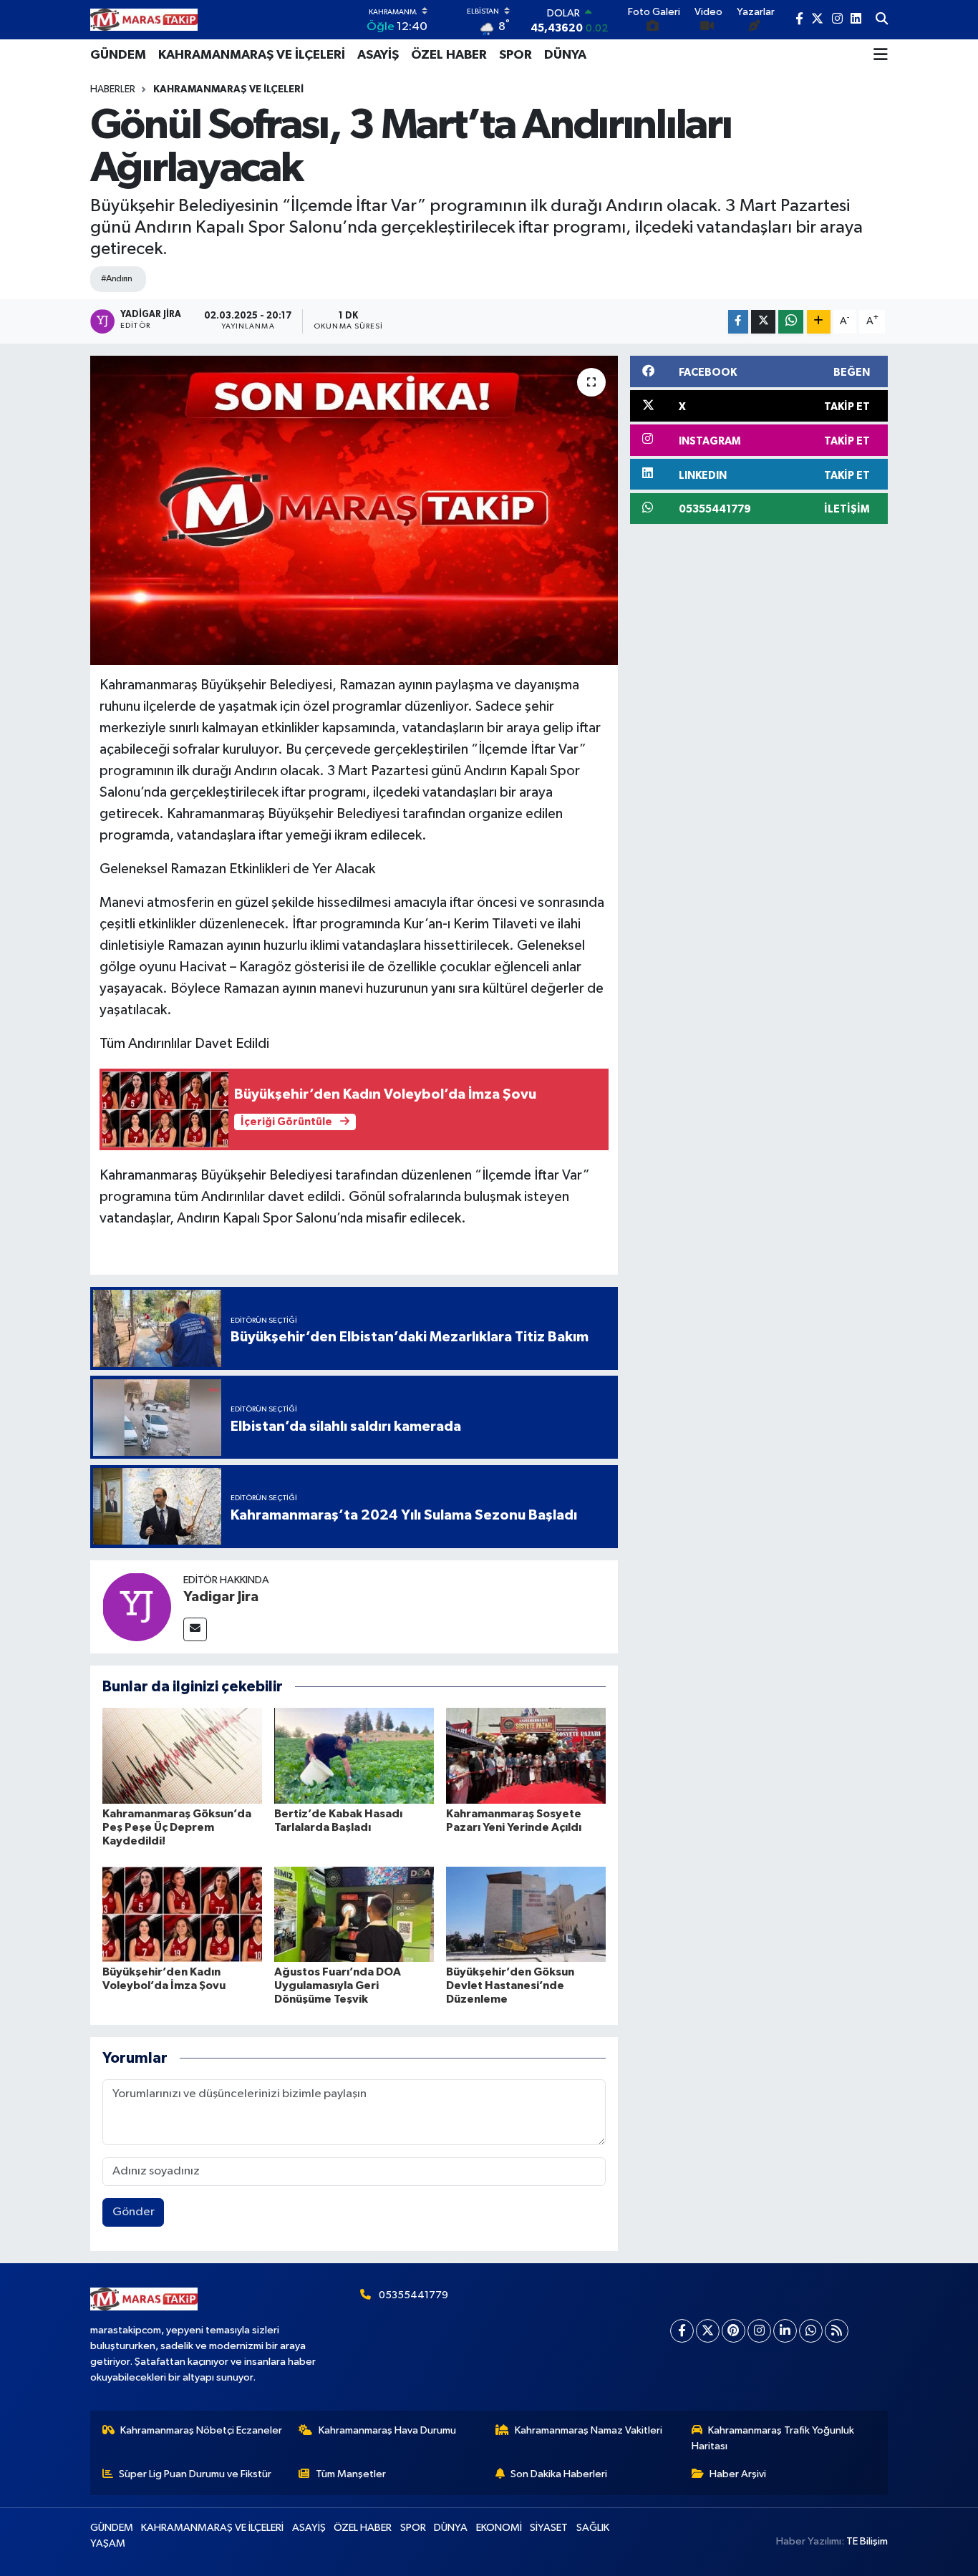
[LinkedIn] (785, 2331)
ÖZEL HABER (449, 55)
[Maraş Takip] (144, 20)
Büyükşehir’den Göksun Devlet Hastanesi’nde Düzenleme (510, 1986)
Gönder (134, 2212)
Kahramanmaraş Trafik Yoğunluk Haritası (773, 2438)
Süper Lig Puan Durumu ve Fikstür (195, 2474)
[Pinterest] (733, 2331)
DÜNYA (565, 55)
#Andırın (117, 279)
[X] (708, 2331)
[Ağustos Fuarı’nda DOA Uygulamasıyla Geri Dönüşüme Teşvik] (354, 1914)
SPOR (515, 55)
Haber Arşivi (738, 2474)
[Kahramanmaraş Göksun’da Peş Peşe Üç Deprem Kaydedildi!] (182, 1755)
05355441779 (413, 2295)
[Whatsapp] (811, 2331)
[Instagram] (759, 2331)
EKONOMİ (499, 2528)
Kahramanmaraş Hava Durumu (387, 2430)
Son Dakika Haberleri (559, 2474)
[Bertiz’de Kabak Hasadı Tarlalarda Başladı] (354, 1755)
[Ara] (882, 20)
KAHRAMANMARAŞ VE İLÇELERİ (252, 55)
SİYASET (549, 2528)
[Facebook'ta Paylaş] (738, 322)
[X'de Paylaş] (763, 322)
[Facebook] (682, 2331)
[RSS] (837, 2331)
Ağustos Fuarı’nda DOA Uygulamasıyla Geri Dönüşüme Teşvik (338, 1986)
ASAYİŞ (378, 55)
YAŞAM (108, 2543)
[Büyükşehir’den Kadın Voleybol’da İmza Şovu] (182, 1914)
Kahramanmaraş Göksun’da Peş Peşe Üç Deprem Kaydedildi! (177, 1827)
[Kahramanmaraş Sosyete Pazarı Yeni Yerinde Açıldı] (526, 1755)
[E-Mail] (195, 1629)
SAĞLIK (593, 2528)
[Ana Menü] (881, 55)
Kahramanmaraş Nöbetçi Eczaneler (201, 2430)
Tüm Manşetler (351, 2474)
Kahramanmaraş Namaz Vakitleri (589, 2430)
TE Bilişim (867, 2541)
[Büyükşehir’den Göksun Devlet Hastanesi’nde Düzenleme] (526, 1914)
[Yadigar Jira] (137, 1607)
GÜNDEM (118, 55)
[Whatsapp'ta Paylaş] (791, 322)
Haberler (113, 89)
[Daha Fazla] (819, 322)
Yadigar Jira (221, 1597)
